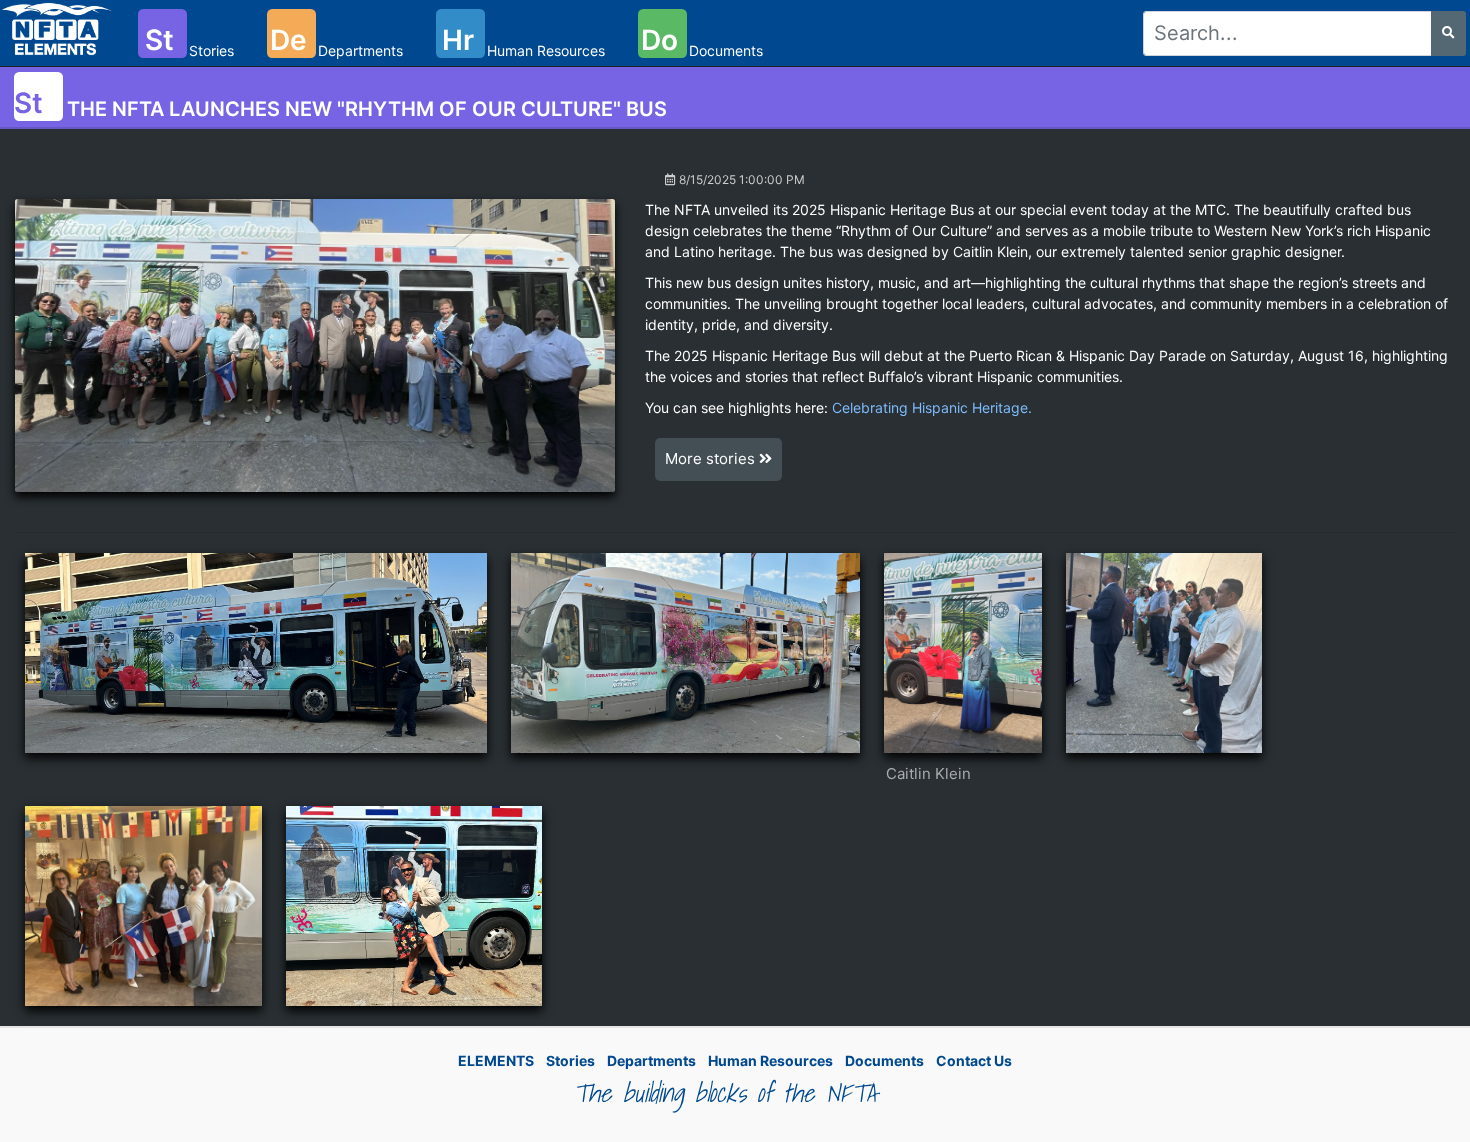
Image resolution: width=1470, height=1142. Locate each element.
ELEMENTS (496, 1060)
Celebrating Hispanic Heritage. (932, 407)
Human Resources (770, 1060)
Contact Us (974, 1060)
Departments (651, 1060)
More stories (712, 458)
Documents (884, 1060)
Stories (570, 1060)
